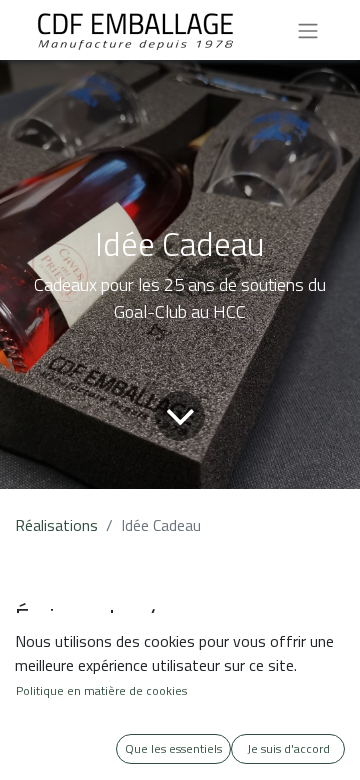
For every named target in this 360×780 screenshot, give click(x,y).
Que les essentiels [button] (173, 748)
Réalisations (56, 525)
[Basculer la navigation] (308, 30)
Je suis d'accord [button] (288, 748)
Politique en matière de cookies (101, 690)
